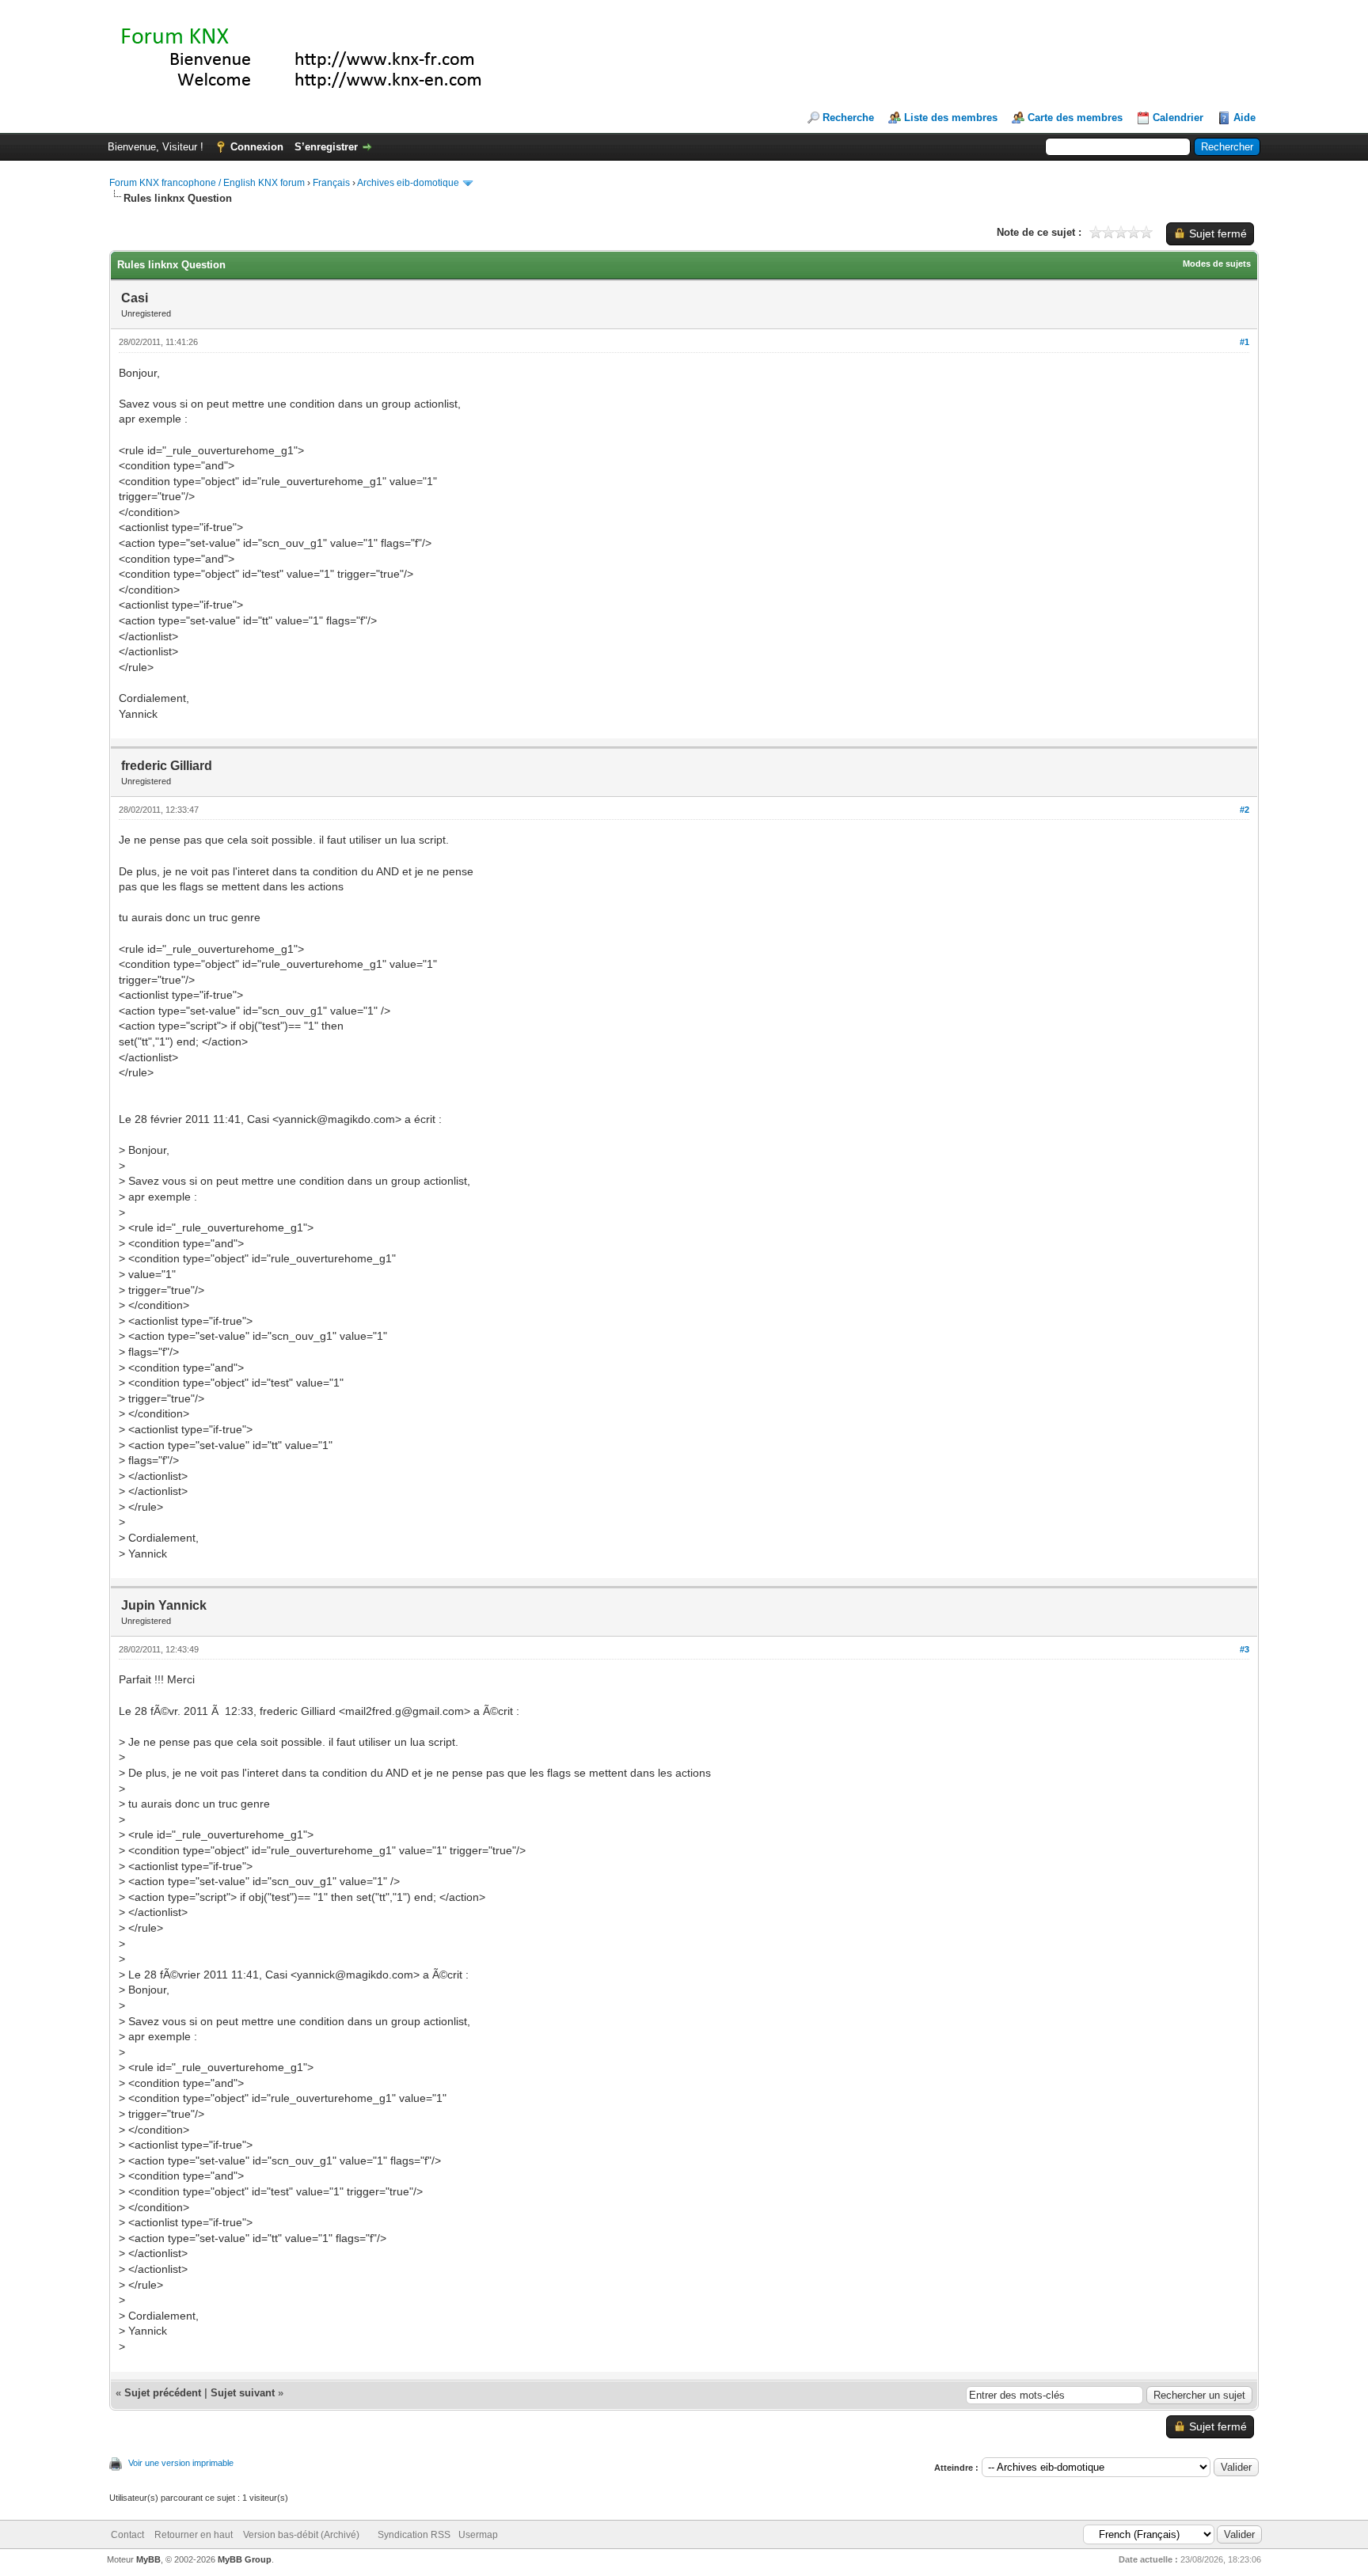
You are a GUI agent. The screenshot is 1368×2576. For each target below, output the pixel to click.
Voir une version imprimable (181, 2463)
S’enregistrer (326, 147)
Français (331, 183)
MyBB (148, 2559)
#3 (1244, 1649)
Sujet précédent (163, 2393)
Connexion (257, 147)
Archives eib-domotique (408, 183)
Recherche (848, 118)
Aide (1244, 118)
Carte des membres (1075, 118)
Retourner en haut (194, 2535)
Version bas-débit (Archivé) (301, 2535)
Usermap (478, 2535)
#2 (1244, 810)
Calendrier (1178, 118)
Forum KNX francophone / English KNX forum (207, 183)
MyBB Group (245, 2559)
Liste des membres (951, 118)
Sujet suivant (243, 2393)
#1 (1244, 342)
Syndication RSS (414, 2535)
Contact (127, 2535)
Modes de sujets (1217, 264)
